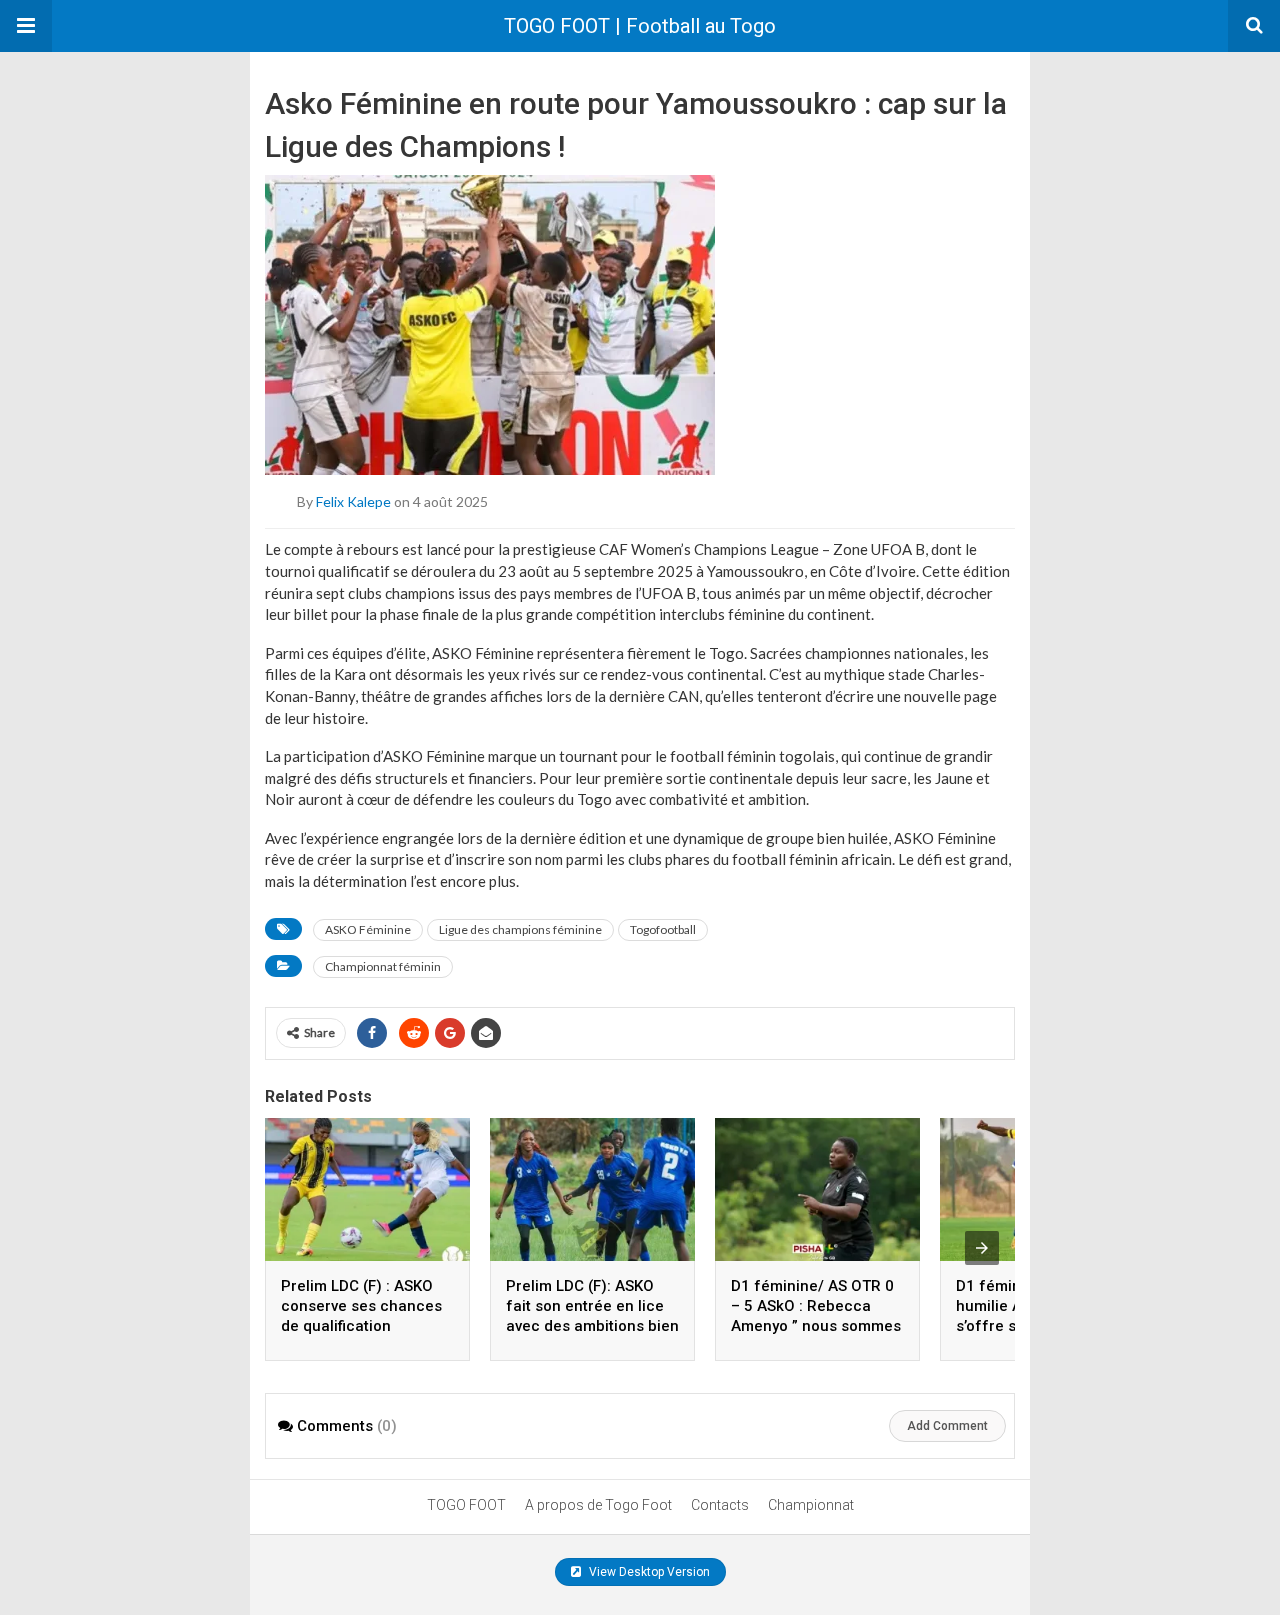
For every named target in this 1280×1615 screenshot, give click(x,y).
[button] (26, 26)
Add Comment (947, 1426)
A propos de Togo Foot (598, 1505)
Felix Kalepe (353, 501)
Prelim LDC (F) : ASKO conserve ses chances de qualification (361, 1306)
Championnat (811, 1505)
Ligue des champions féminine (520, 929)
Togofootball (663, 929)
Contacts (720, 1505)
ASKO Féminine (368, 929)
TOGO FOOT (466, 1505)
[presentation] (982, 1248)
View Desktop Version (648, 1572)
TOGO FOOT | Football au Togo (640, 26)
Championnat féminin (383, 966)
